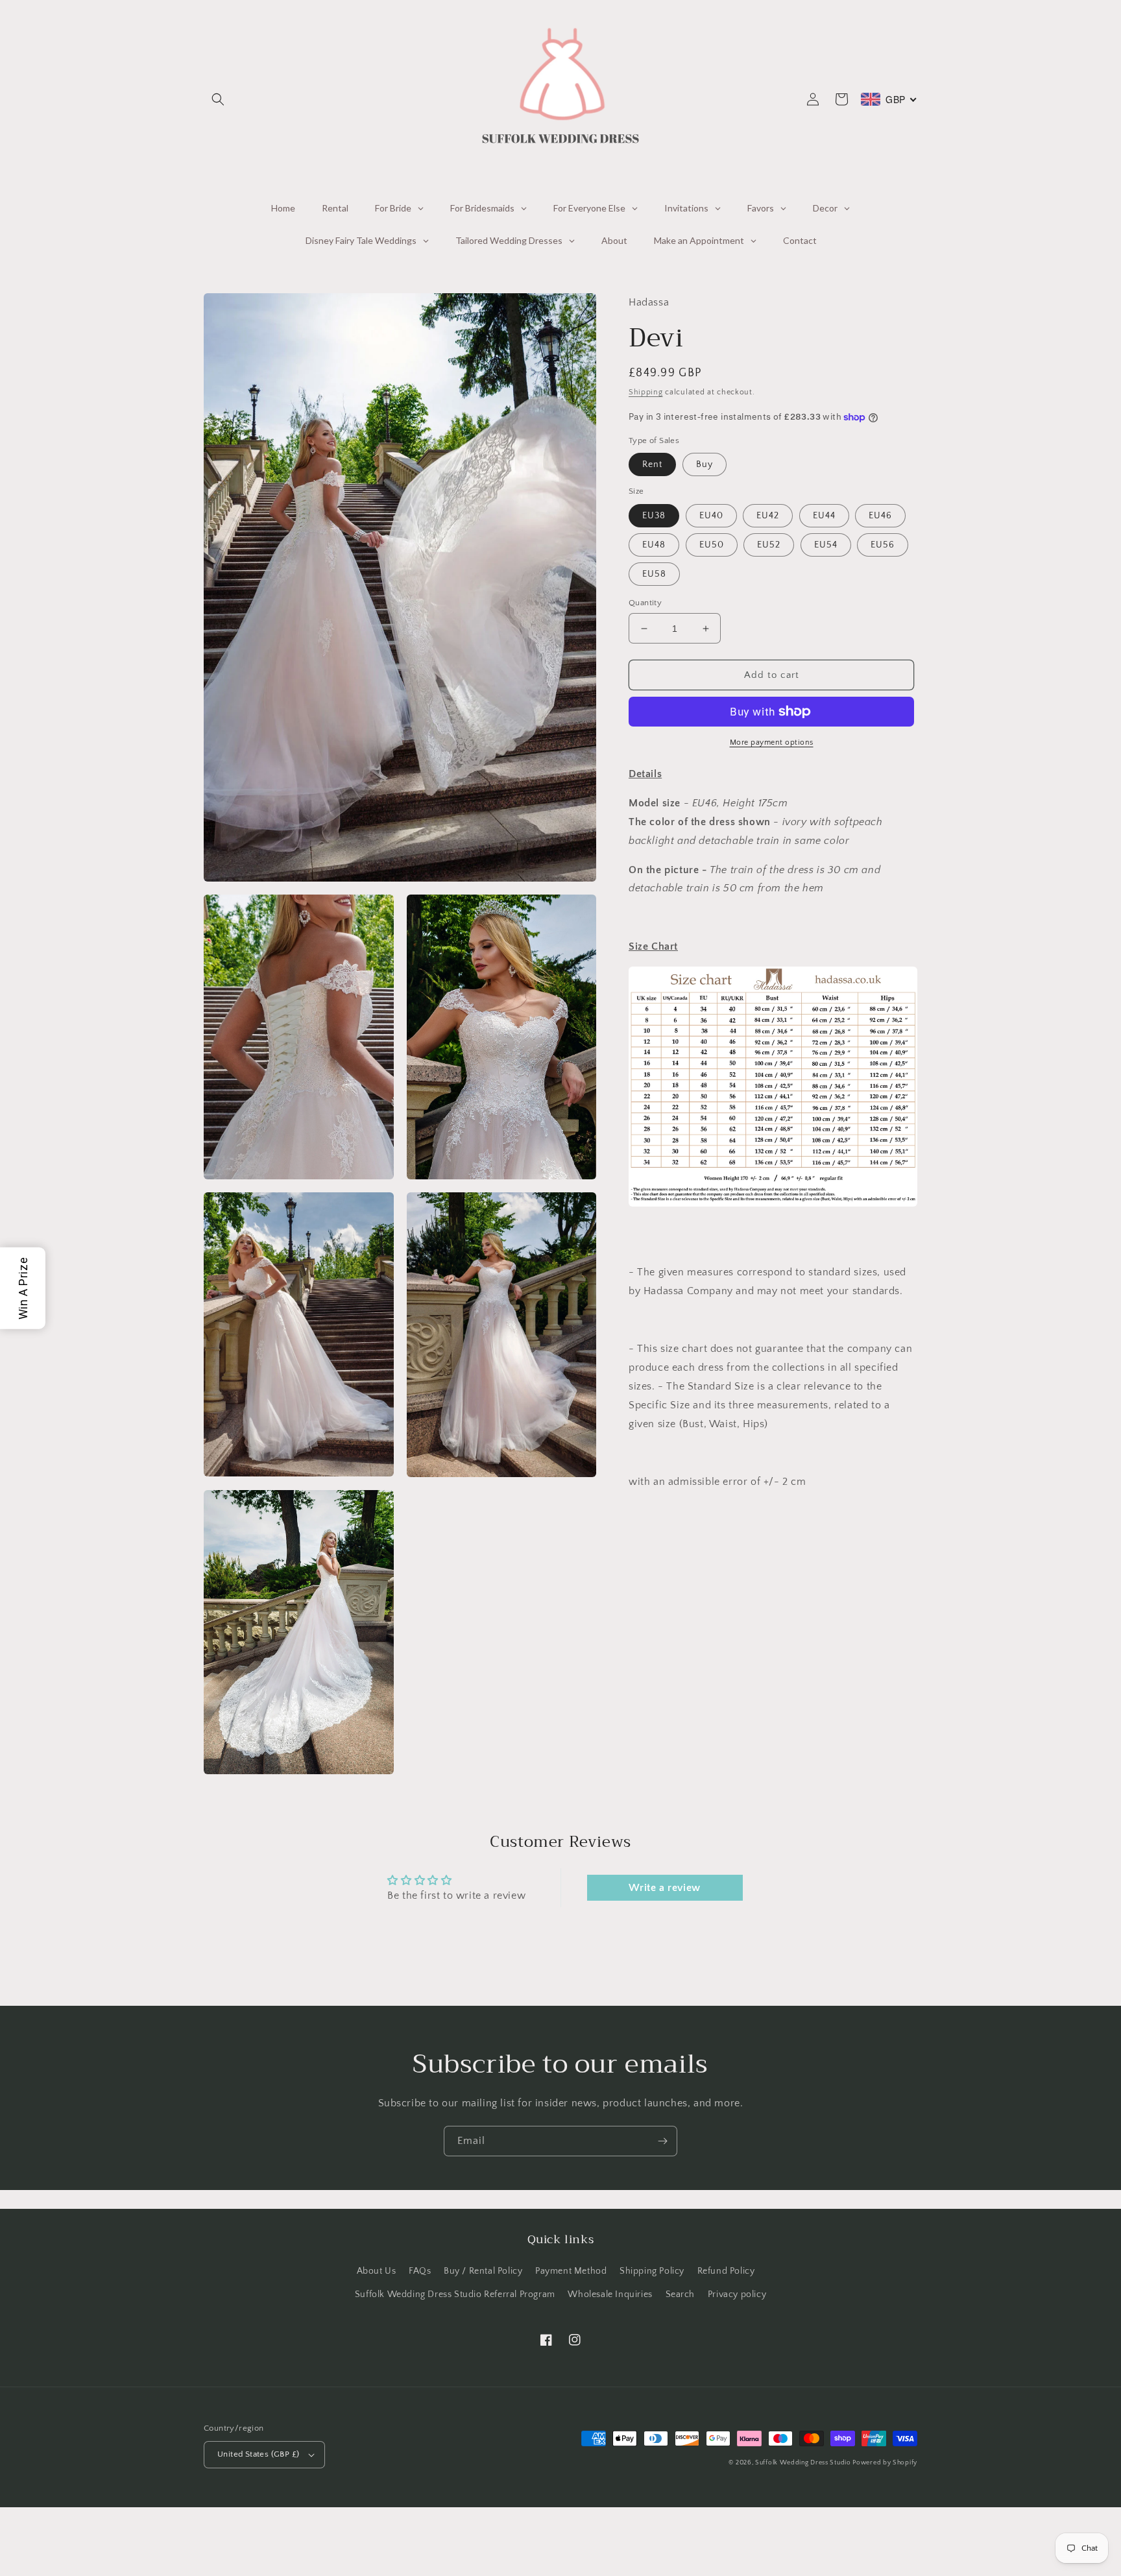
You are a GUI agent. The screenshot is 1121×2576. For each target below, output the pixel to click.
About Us (377, 2271)
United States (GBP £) (258, 2454)
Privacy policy (737, 2294)
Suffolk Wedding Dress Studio (804, 2463)
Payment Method (571, 2271)
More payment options (772, 742)
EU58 (654, 574)
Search (681, 2294)
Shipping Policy (652, 2271)
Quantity (645, 603)
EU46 (880, 516)
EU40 (711, 516)
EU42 (768, 516)
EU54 (826, 545)
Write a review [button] (664, 1888)
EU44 (824, 516)
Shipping (646, 392)
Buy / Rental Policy (483, 2271)
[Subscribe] (662, 2141)
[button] (218, 99)
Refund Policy (726, 2271)
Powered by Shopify (885, 2463)
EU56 (883, 545)
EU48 (654, 545)
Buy (705, 464)
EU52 (769, 545)
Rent (652, 464)
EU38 (654, 516)
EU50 (712, 545)
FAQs (420, 2271)
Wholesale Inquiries (610, 2294)
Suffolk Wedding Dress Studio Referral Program (455, 2294)
